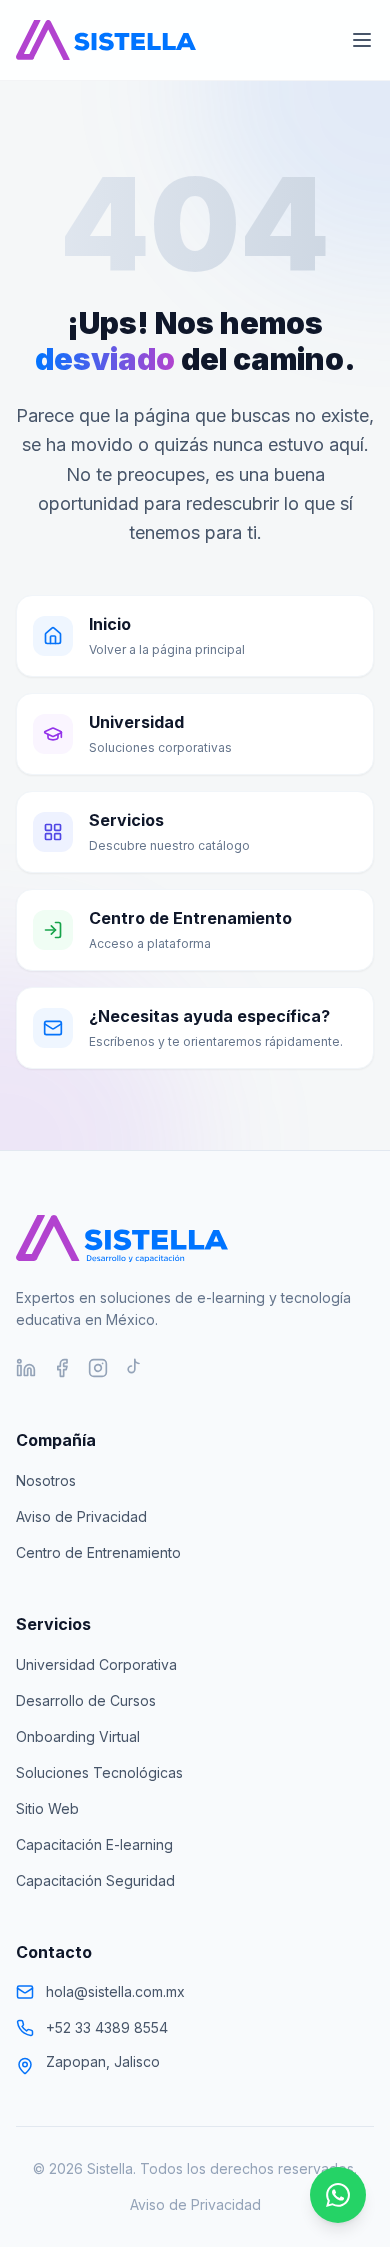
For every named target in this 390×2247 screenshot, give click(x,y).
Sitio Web (47, 1808)
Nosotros (46, 1480)
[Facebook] (62, 1368)
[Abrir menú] (362, 40)
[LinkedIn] (26, 1368)
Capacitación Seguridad (95, 1880)
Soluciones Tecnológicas (99, 1772)
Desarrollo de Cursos (86, 1700)
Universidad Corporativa (96, 1664)
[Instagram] (98, 1368)
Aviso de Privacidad (81, 1516)
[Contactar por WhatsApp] (338, 2195)
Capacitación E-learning (94, 1844)
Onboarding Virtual (78, 1736)
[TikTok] (134, 1368)
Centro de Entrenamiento (98, 1552)
